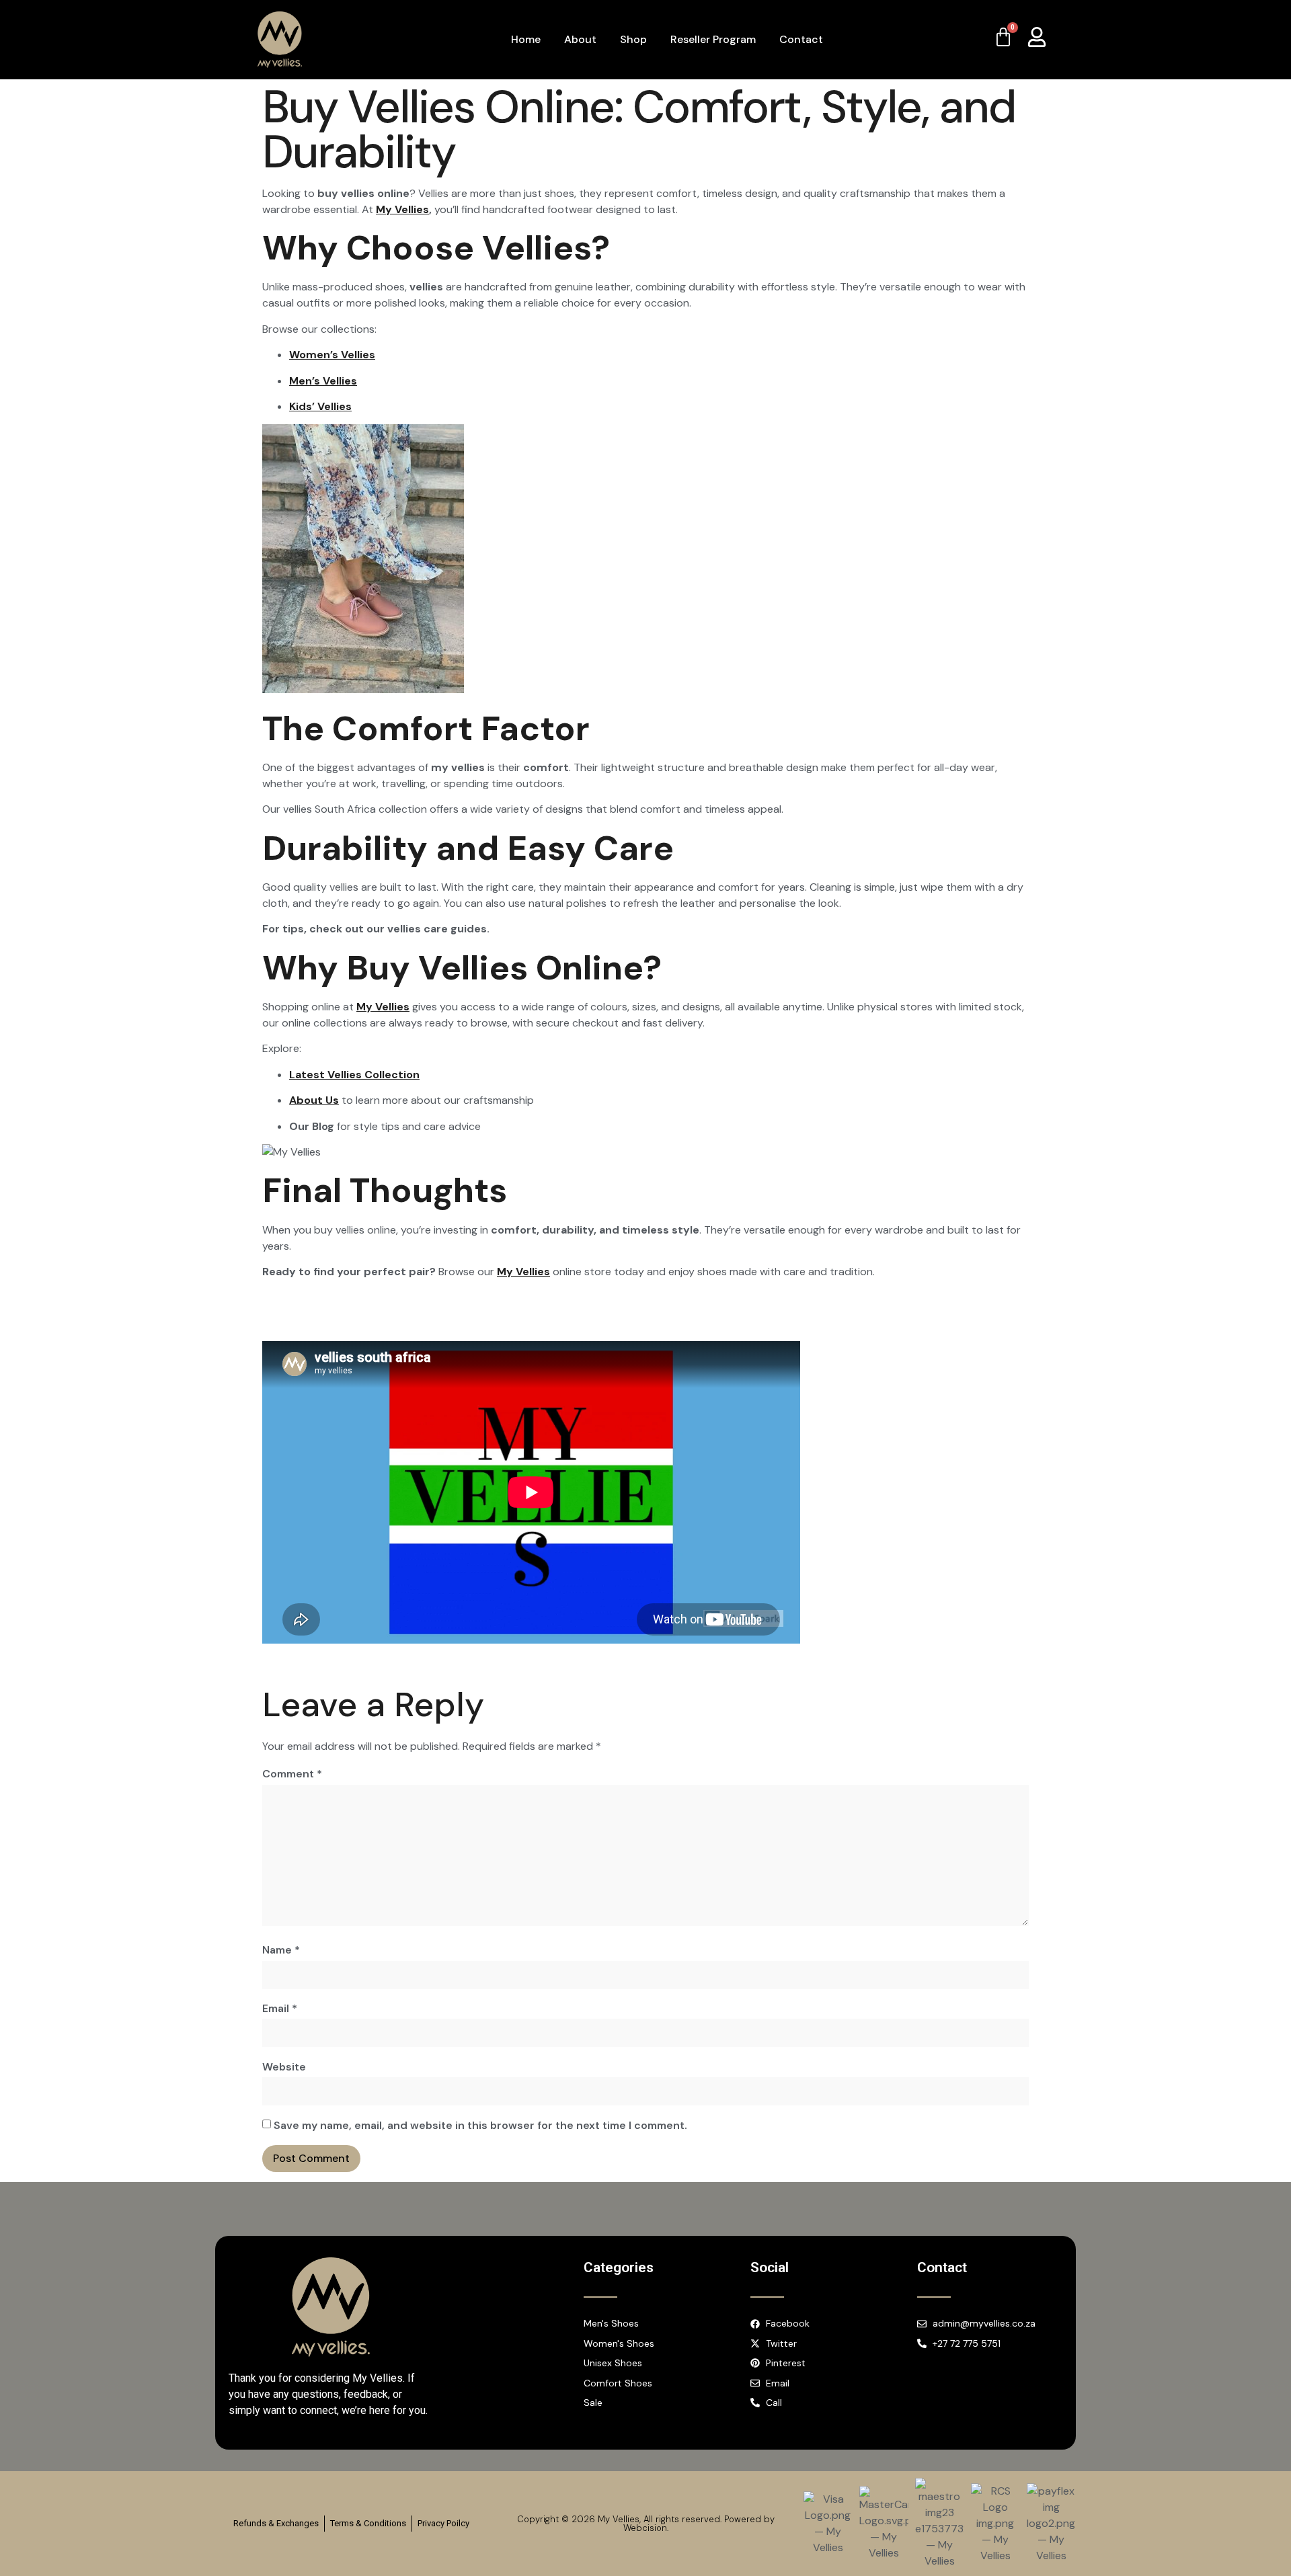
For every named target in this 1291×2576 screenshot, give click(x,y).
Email (280, 2008)
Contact (801, 39)
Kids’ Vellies (320, 406)
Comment (292, 1774)
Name (281, 1950)
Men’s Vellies (323, 381)
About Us (314, 1100)
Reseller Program (713, 39)
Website (284, 2067)
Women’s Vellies (332, 355)
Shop (633, 39)
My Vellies (402, 209)
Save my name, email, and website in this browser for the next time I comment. (480, 2125)
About (580, 39)
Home (526, 39)
